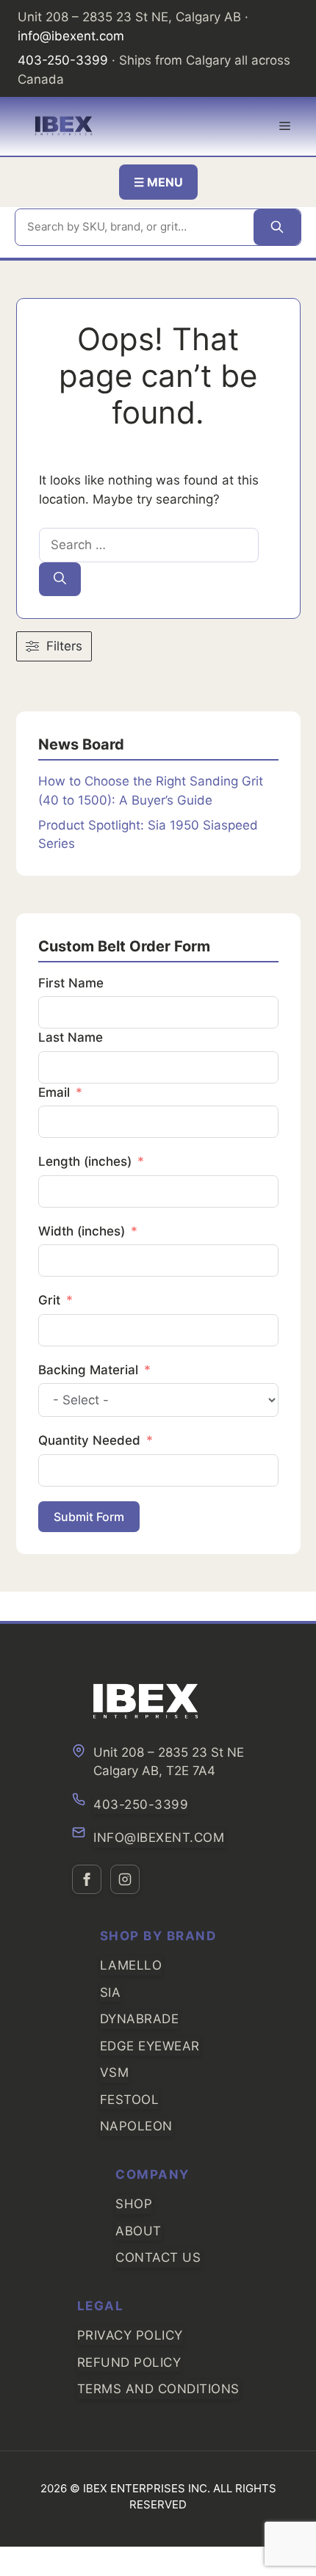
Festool (130, 2100)
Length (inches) (85, 1161)
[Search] (277, 227)
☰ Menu (158, 182)
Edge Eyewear (150, 2046)
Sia (111, 1992)
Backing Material (88, 1370)
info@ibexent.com (71, 36)
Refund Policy (129, 2362)
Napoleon (136, 2126)
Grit (49, 1300)
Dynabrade (140, 2019)
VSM (115, 2072)
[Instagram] (125, 1879)
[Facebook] (87, 1879)
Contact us (158, 2257)
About (139, 2231)
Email (54, 1092)
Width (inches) (82, 1231)
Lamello (131, 1965)
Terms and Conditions (158, 2389)
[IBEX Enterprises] (64, 126)
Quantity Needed (89, 1440)
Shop (134, 2204)
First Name (71, 983)
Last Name (71, 1037)
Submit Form (89, 1517)
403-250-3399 (63, 60)
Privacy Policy (130, 2335)
